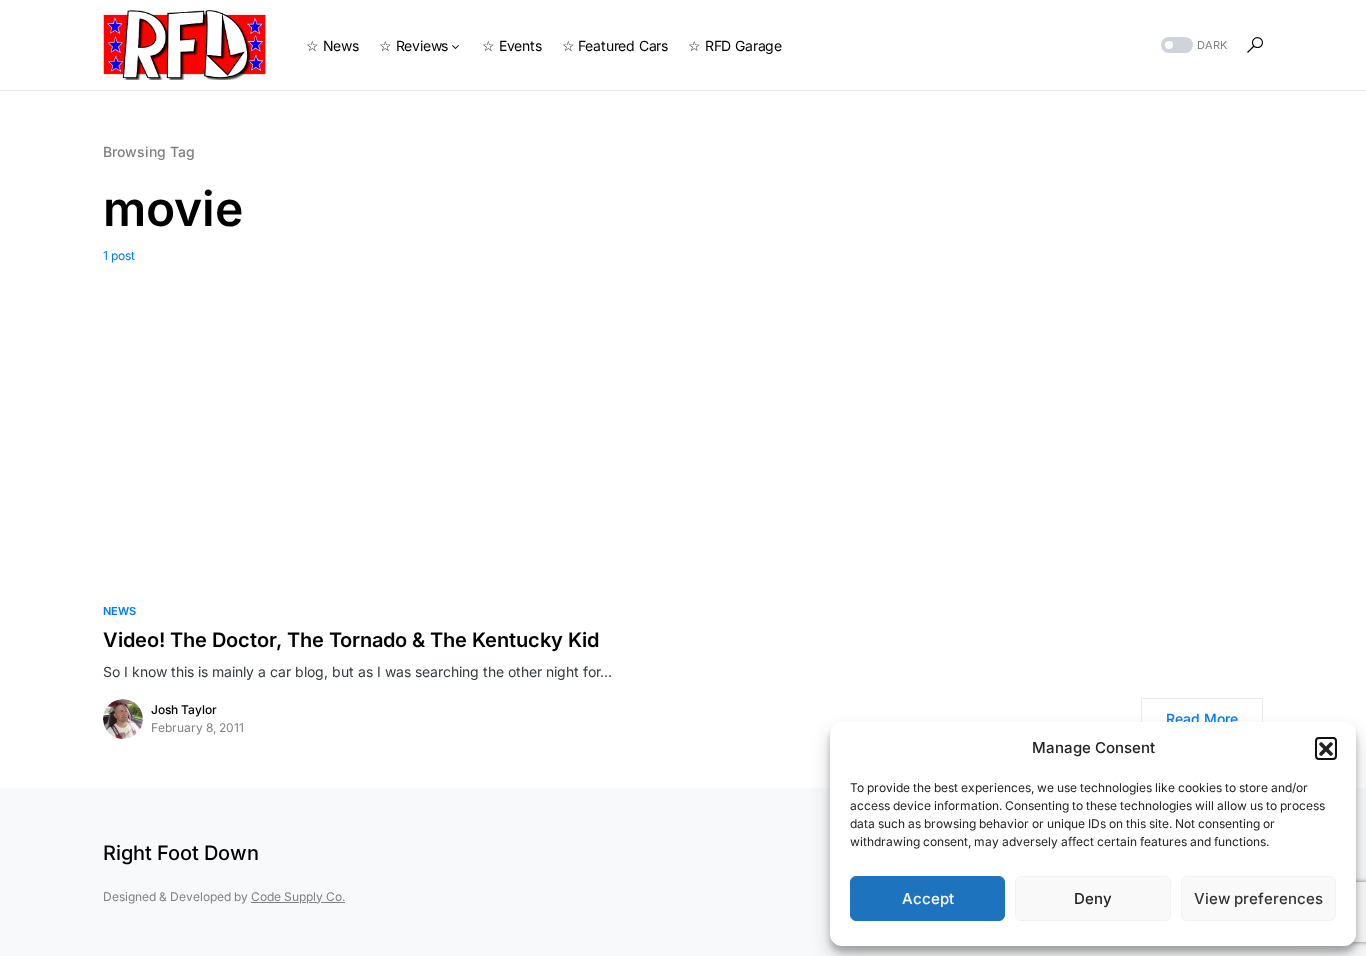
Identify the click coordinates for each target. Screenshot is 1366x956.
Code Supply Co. (298, 896)
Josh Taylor (184, 709)
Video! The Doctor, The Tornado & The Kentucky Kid (351, 640)
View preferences (1258, 898)
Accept (928, 898)
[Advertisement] (683, 415)
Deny (1093, 898)
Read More (1202, 718)
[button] (1326, 748)
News (119, 611)
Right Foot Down (181, 853)
